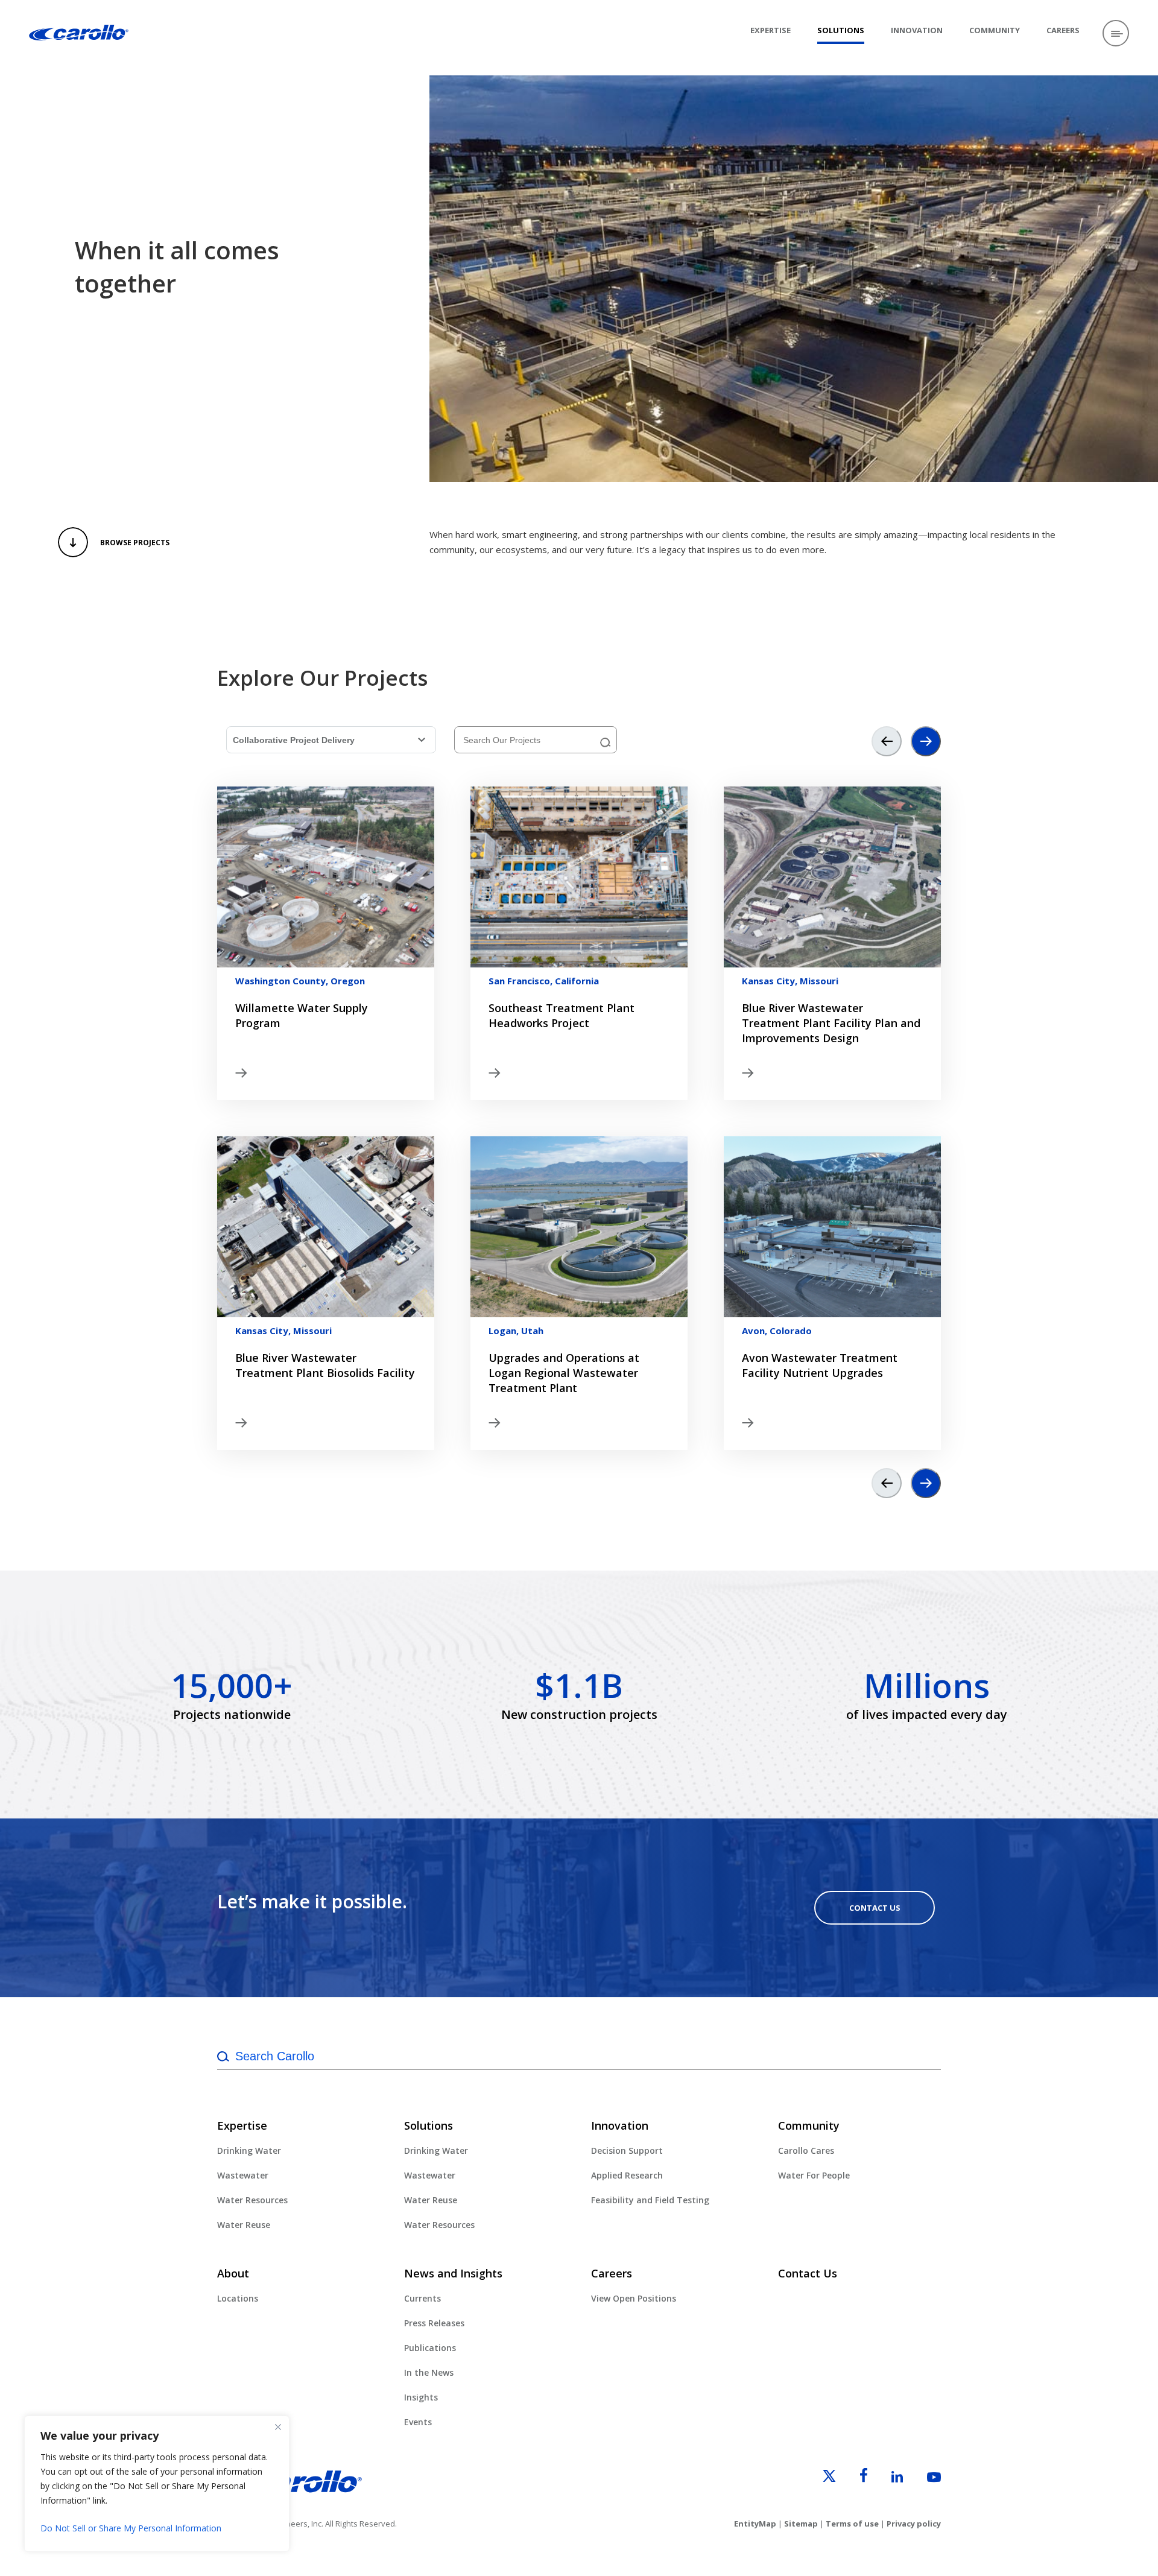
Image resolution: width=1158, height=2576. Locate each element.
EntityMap (755, 2524)
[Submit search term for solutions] (606, 743)
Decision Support (627, 2150)
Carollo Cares (806, 2150)
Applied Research (627, 2175)
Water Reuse (244, 2225)
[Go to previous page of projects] (887, 741)
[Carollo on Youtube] (923, 2479)
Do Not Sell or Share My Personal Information (131, 2528)
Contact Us (875, 1908)
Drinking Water (249, 2150)
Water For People (814, 2175)
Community (995, 30)
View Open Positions (634, 2298)
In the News (429, 2372)
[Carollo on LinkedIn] (886, 2479)
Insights (421, 2397)
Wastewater (243, 2175)
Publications (430, 2348)
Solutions (841, 30)
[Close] (278, 2427)
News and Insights (453, 2273)
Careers (1063, 30)
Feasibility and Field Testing (650, 2200)
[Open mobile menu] (1116, 33)
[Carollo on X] (818, 2479)
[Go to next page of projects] (926, 741)
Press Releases (434, 2323)
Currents (422, 2298)
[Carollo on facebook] (853, 2479)
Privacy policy (914, 2524)
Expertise (770, 30)
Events (418, 2422)
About (233, 2273)
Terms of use (852, 2524)
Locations (238, 2298)
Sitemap (801, 2524)
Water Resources (252, 2200)
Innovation (917, 30)
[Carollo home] (289, 2490)
